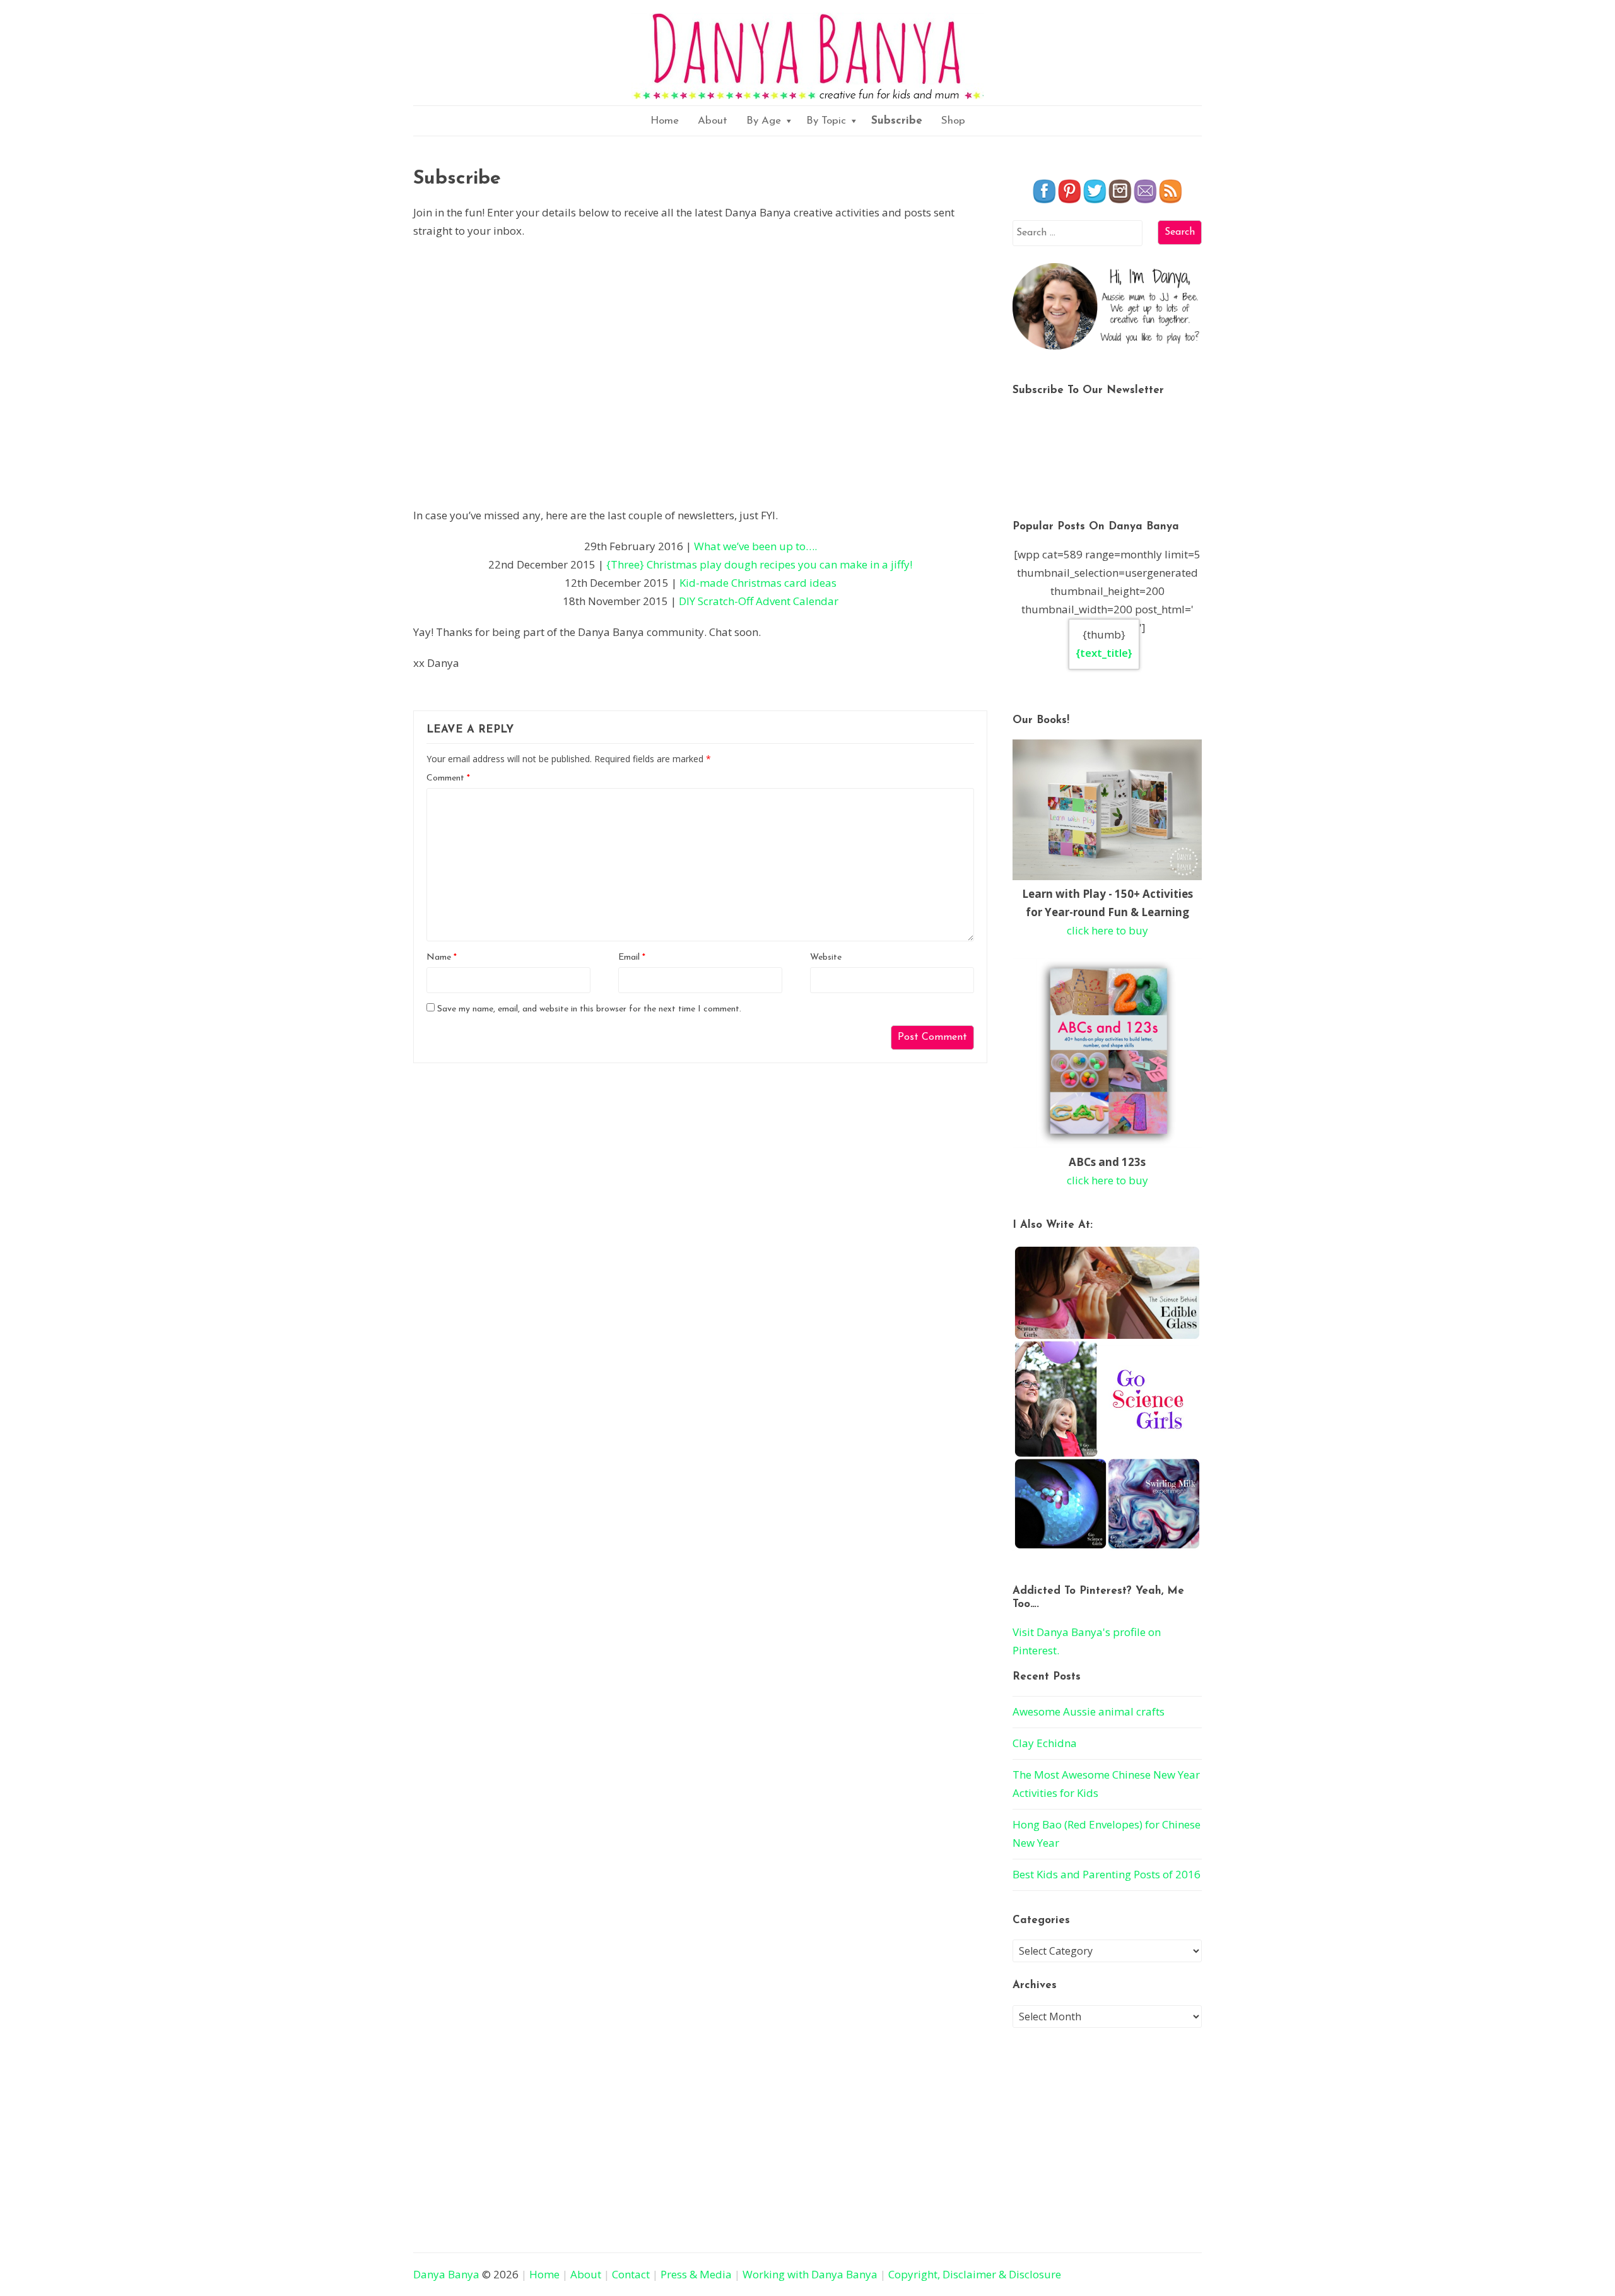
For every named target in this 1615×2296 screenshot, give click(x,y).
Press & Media (696, 2274)
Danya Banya (446, 2274)
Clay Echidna (1045, 1743)
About (713, 121)
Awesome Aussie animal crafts (1089, 1711)
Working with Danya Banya (810, 2274)
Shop (953, 121)
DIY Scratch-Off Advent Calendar (759, 601)
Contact (631, 2274)
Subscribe (897, 121)
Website (826, 957)
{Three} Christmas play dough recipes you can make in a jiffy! (759, 564)
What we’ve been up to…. (755, 546)
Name (442, 957)
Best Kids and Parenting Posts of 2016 (1107, 1874)
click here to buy (1107, 930)
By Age (764, 121)
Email (632, 957)
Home (665, 121)
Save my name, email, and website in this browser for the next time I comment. (589, 1009)
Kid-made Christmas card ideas (758, 583)
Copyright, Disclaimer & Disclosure (975, 2274)
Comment (448, 778)
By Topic (826, 121)
